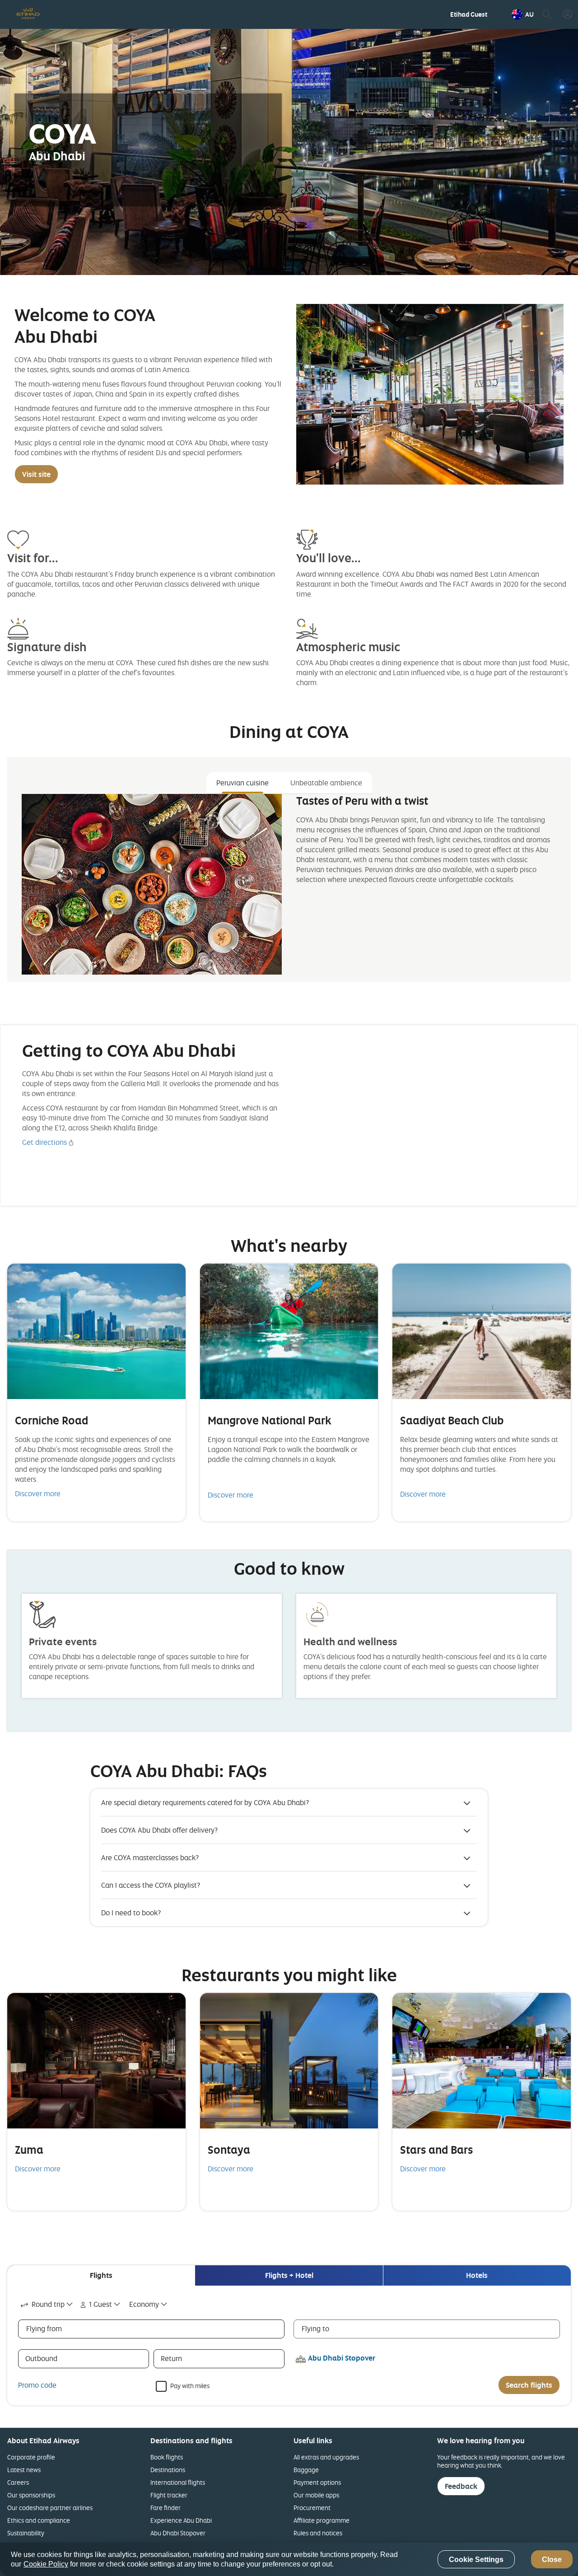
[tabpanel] (289, 884)
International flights (178, 2482)
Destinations (168, 2470)
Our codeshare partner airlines (50, 2508)
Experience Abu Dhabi (181, 2520)
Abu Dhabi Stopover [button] (342, 2358)
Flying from (44, 2329)
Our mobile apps (316, 2495)
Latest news (24, 2470)
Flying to (315, 2329)
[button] (523, 14)
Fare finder (165, 2508)
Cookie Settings (476, 2560)
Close (552, 2560)
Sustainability (26, 2533)
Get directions (44, 1142)
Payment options (317, 2482)
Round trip (48, 2304)
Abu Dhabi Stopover (178, 2533)
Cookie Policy (46, 2564)
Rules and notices (318, 2533)
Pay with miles (190, 2385)
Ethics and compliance (39, 2520)
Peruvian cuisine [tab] (242, 783)
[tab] (101, 2275)
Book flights (167, 2457)
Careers (18, 2482)
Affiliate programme (322, 2520)
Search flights (529, 2385)
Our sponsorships (31, 2495)
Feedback (461, 2486)
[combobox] (47, 2304)
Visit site (36, 474)
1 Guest (100, 2304)
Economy (144, 2304)
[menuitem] (469, 14)
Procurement (312, 2508)
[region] (289, 2559)
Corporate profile (31, 2457)
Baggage (306, 2470)
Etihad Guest (469, 14)
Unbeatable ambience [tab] (326, 783)
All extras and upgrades (326, 2457)
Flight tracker (169, 2495)
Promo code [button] (37, 2385)
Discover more (38, 1493)
